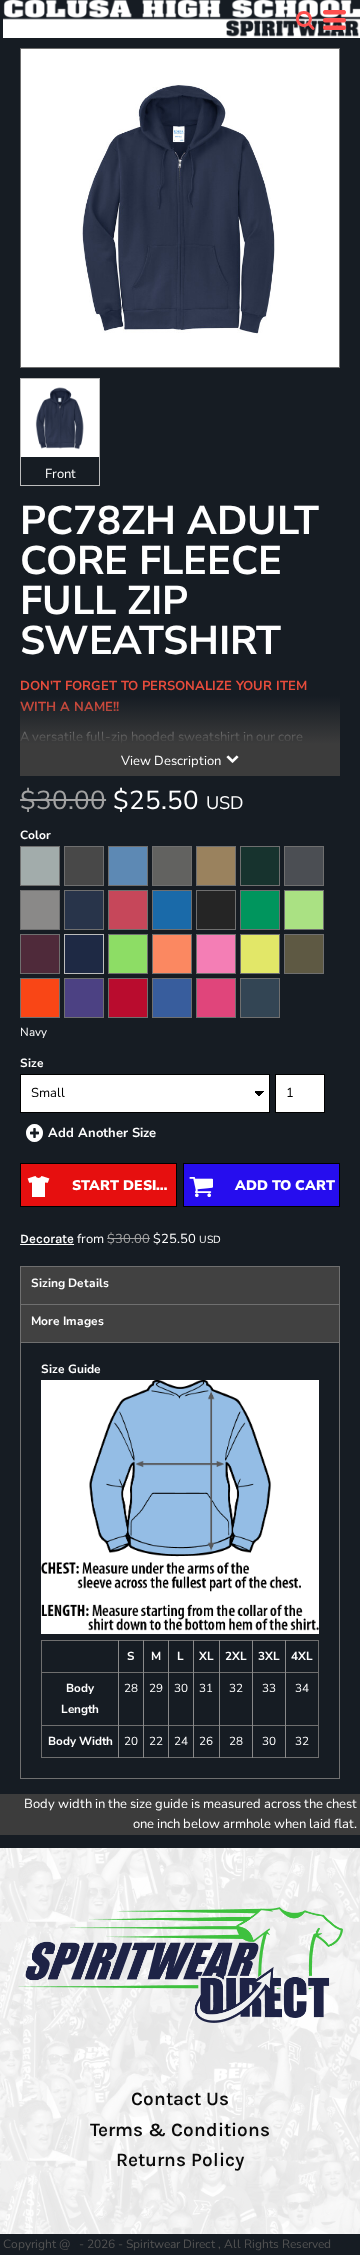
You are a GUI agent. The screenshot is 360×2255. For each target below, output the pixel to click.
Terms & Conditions (180, 2130)
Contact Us (180, 2099)
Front (60, 474)
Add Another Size (102, 1133)
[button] (305, 20)
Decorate (47, 1238)
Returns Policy (180, 2160)
